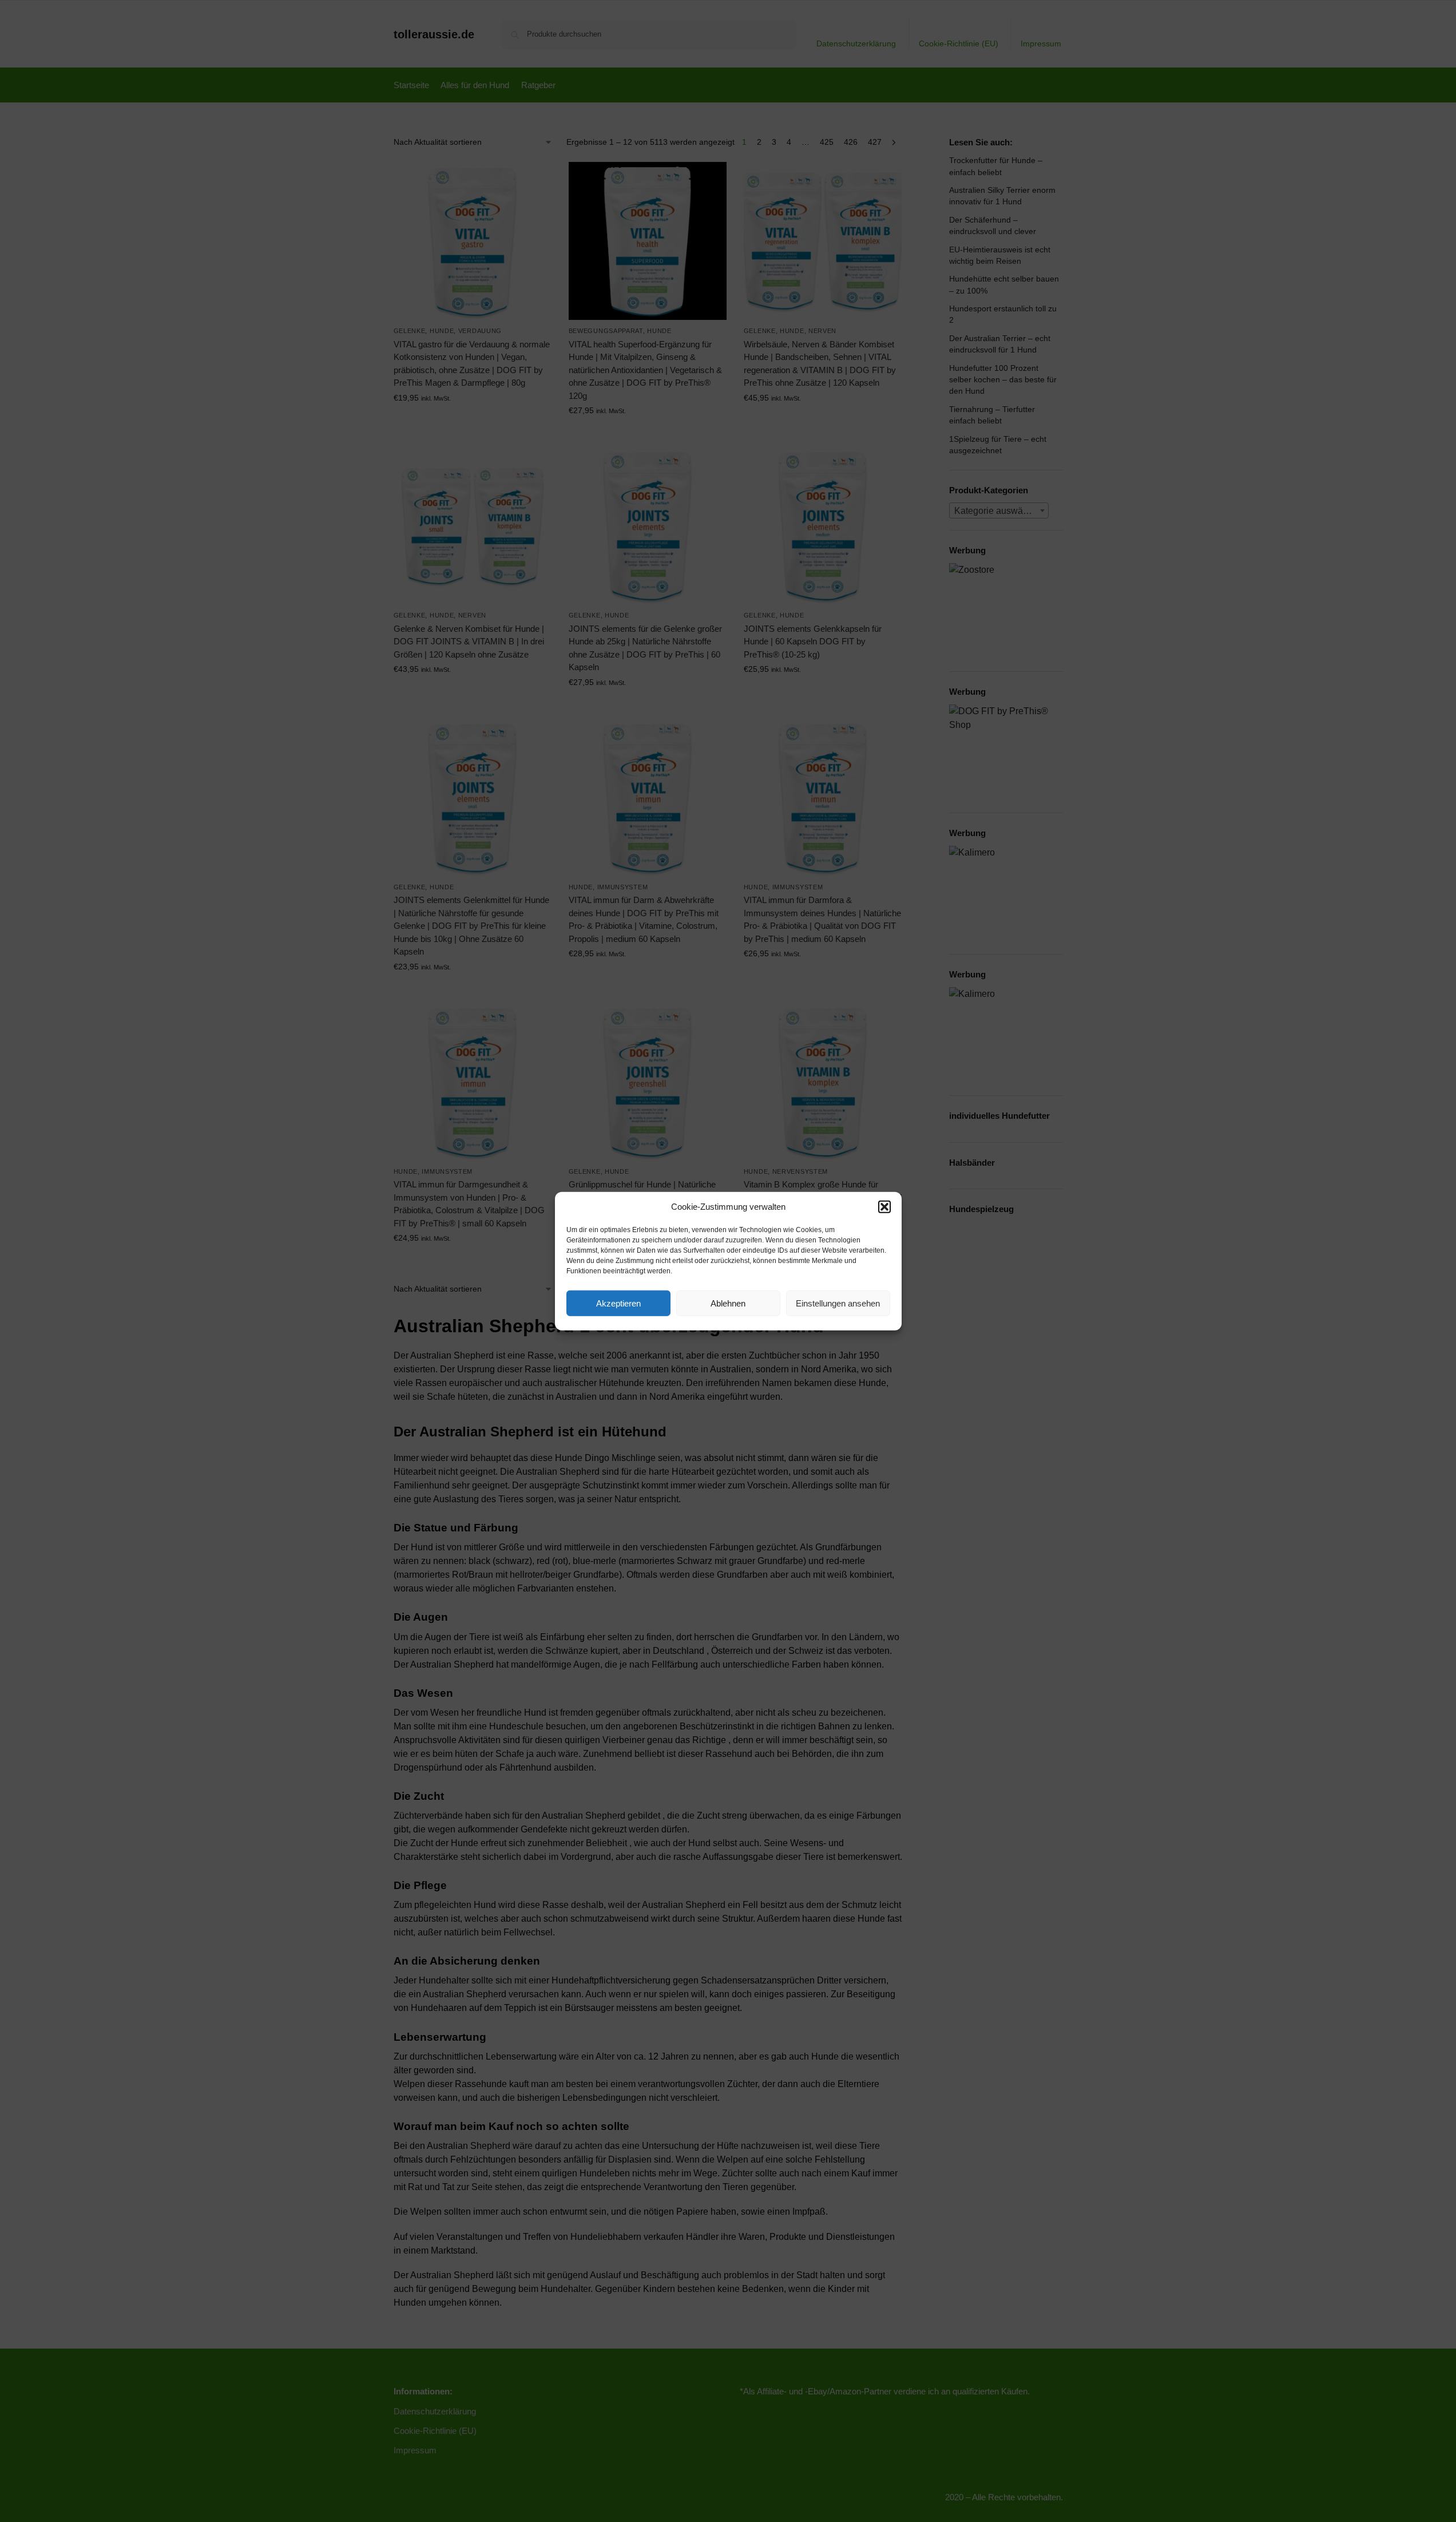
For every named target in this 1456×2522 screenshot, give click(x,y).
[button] (884, 1207)
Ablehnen (728, 1303)
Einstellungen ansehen (838, 1303)
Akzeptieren (618, 1303)
